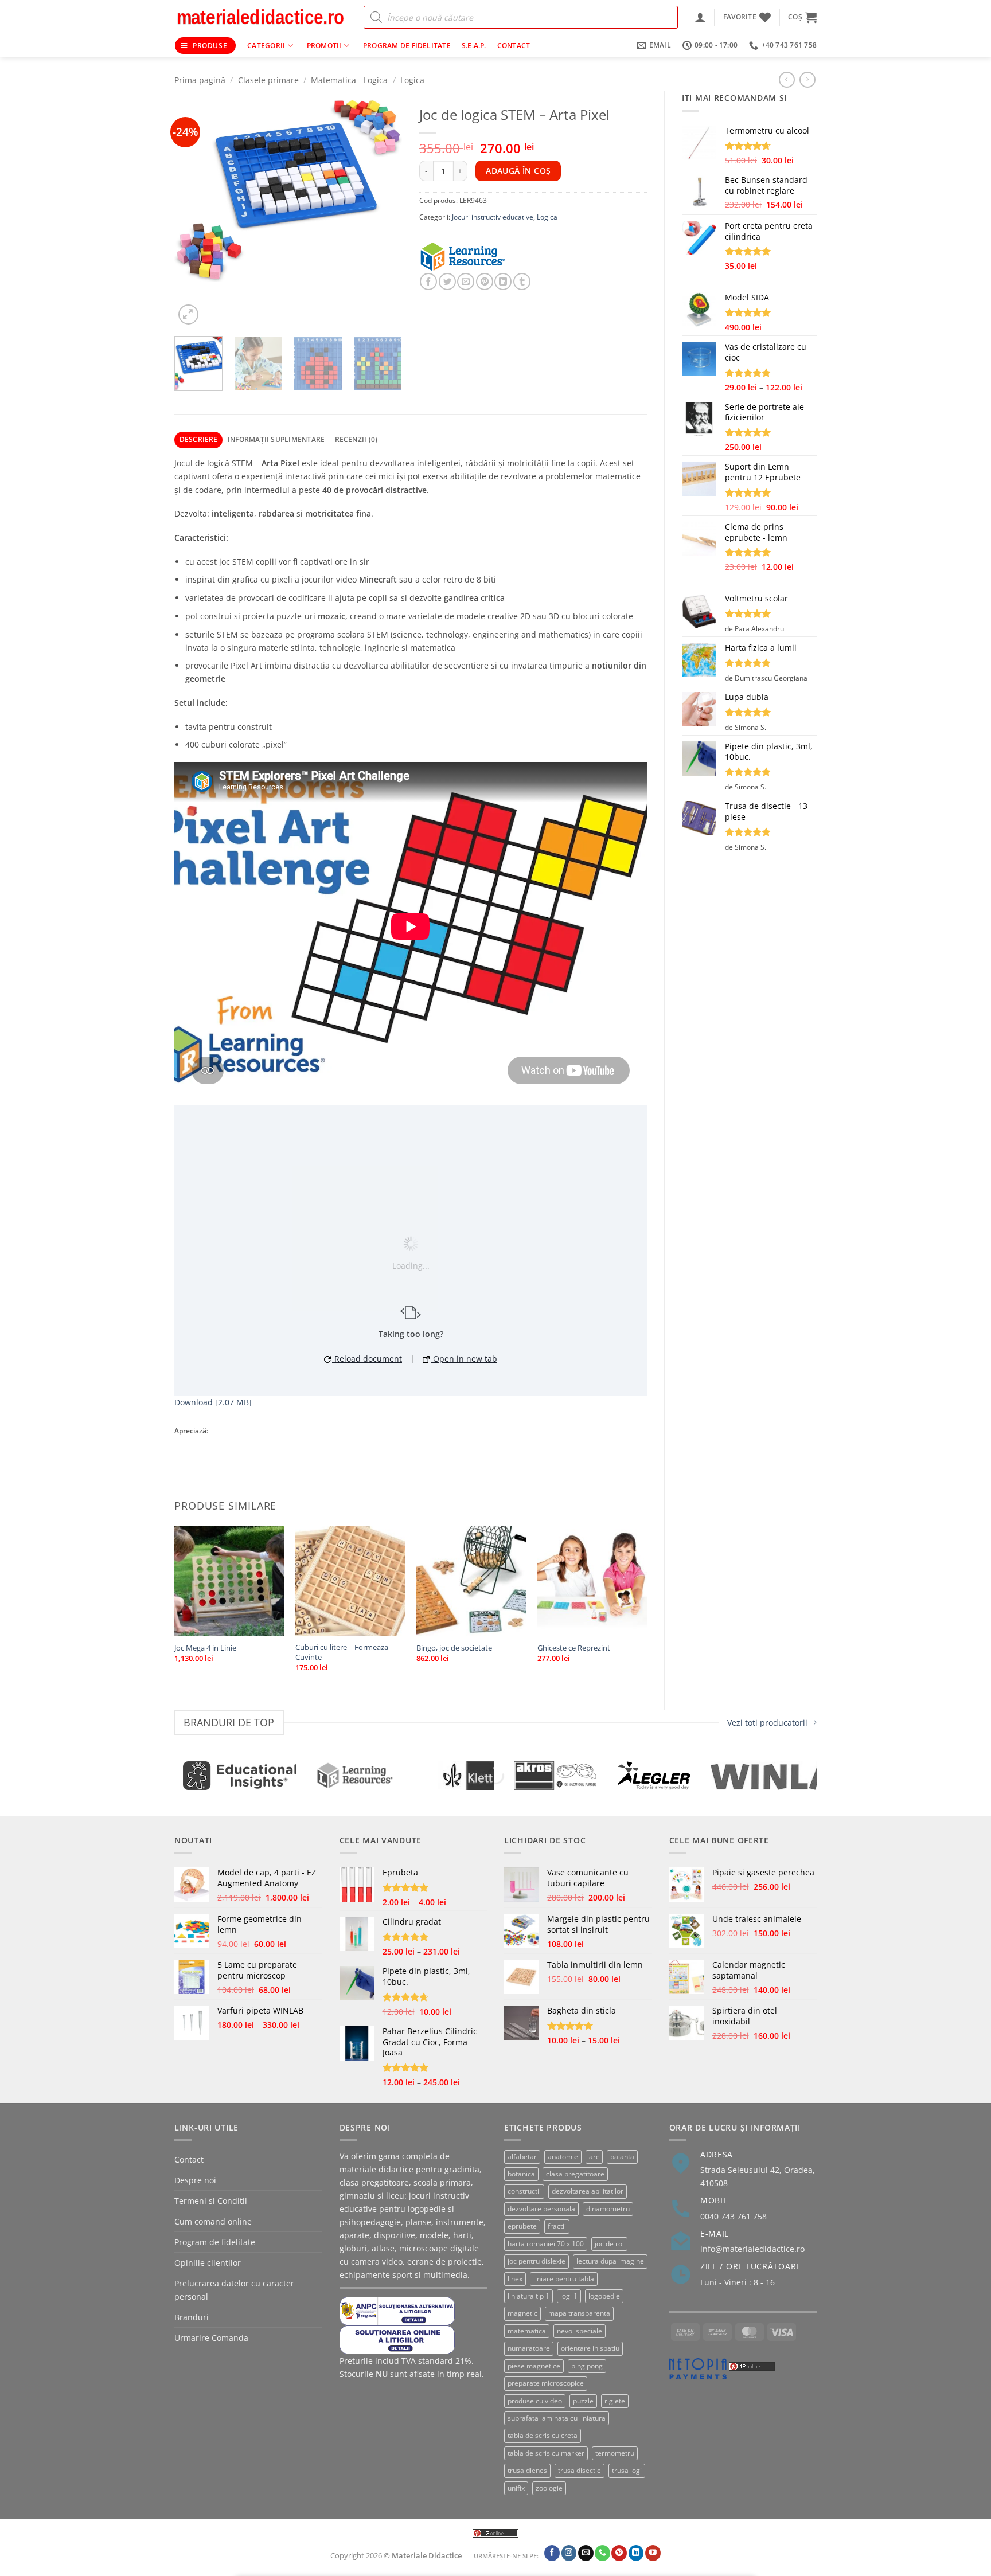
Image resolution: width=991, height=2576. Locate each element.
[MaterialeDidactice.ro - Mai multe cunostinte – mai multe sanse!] (260, 17)
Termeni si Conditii (211, 2201)
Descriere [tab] (199, 439)
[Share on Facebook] (428, 282)
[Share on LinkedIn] (503, 282)
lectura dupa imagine (610, 2261)
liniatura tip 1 (528, 2296)
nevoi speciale (580, 2331)
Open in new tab (464, 1359)
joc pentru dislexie (537, 2261)
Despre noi (195, 2180)
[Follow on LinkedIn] (636, 2553)
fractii (557, 2226)
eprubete (522, 2226)
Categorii (266, 46)
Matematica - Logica (349, 80)
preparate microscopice (546, 2383)
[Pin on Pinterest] (485, 282)
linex (515, 2279)
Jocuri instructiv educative (493, 217)
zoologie (549, 2488)
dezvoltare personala (541, 2209)
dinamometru (608, 2209)
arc (594, 2157)
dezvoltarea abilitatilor (588, 2191)
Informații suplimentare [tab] (276, 439)
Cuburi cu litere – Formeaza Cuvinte (342, 1652)
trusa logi (627, 2470)
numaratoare (529, 2348)
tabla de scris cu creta (543, 2435)
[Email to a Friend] (466, 282)
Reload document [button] (367, 1359)
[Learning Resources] (477, 257)
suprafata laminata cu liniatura (557, 2418)
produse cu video (535, 2401)
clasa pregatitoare (575, 2174)
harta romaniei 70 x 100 (546, 2244)
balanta (622, 2157)
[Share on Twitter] (447, 282)
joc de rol (609, 2244)
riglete (615, 2401)
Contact (514, 46)
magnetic (522, 2313)
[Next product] (787, 80)
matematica (527, 2331)
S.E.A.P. (474, 46)
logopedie (604, 2296)
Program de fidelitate (407, 46)
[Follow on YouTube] (653, 2553)
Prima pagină (200, 80)
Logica (412, 80)
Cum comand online (213, 2221)
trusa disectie (580, 2470)
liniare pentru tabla (564, 2279)
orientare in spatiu (590, 2348)
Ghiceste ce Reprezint (574, 1648)
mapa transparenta (579, 2313)
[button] (700, 17)
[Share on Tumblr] (522, 282)
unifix (516, 2488)
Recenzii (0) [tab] (356, 439)
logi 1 (569, 2296)
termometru (615, 2453)
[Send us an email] (586, 2553)
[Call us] (602, 2553)
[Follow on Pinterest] (619, 2553)
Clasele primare (268, 80)
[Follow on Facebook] (552, 2553)
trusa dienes (527, 2470)
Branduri (192, 2317)
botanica (521, 2174)
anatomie (563, 2157)
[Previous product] (807, 80)
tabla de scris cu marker (546, 2453)
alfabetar (522, 2157)
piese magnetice (534, 2366)
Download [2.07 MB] (213, 1402)
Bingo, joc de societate (454, 1648)
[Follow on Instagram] (569, 2553)
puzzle (583, 2401)
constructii (524, 2191)
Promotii (324, 46)
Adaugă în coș (518, 171)
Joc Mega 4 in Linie (205, 1648)
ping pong (587, 2366)
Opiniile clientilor (208, 2263)
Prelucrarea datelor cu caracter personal (234, 2290)
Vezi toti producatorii (767, 1723)
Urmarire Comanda (211, 2338)
